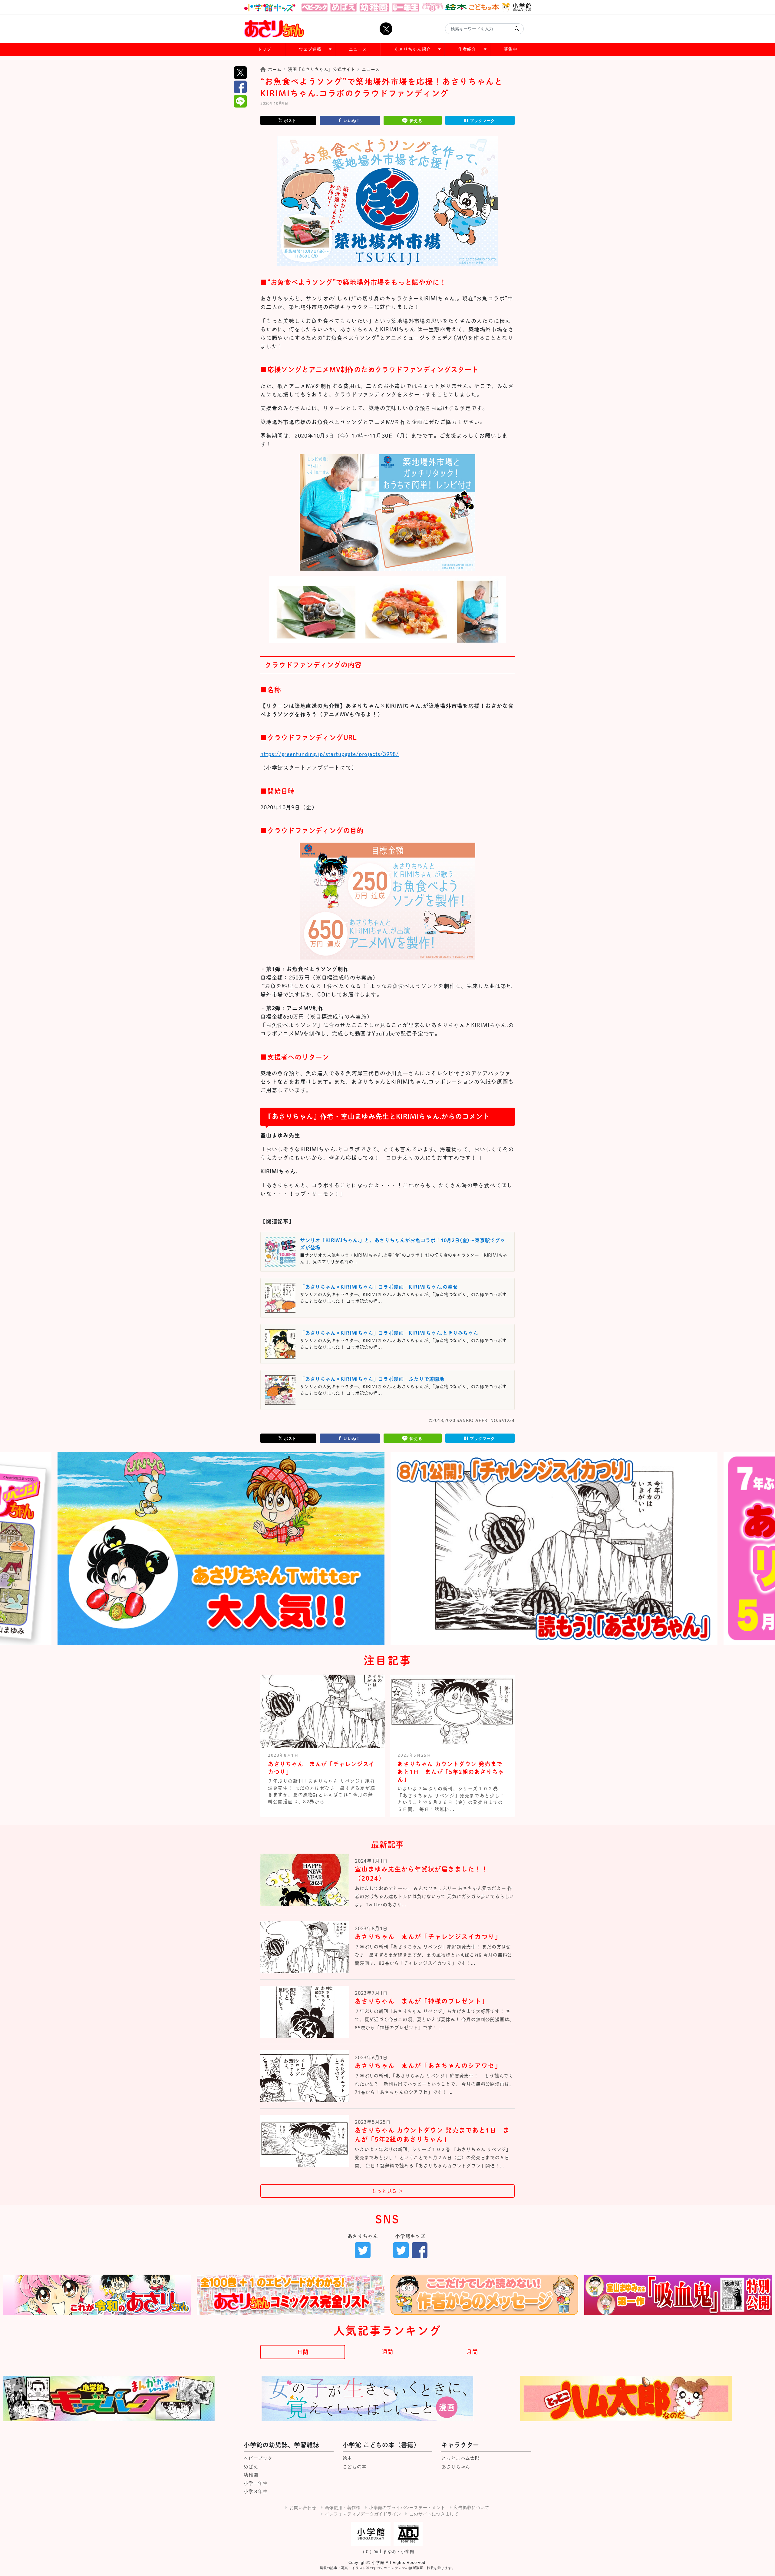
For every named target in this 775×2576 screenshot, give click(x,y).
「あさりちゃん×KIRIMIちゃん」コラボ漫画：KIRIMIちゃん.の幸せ (379, 1287)
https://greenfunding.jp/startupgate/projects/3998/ (330, 754)
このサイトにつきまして (434, 2514)
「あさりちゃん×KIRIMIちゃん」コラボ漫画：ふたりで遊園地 (372, 1379)
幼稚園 (251, 2475)
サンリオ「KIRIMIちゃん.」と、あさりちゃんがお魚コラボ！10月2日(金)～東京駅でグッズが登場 (403, 1244)
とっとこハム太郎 (460, 2458)
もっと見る (387, 2191)
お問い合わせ (303, 2508)
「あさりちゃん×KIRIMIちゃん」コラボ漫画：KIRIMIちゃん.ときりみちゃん (389, 1333)
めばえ (251, 2467)
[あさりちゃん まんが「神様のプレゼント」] (305, 2017)
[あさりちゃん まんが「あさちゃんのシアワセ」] (305, 2081)
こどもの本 (355, 2467)
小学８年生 (256, 2491)
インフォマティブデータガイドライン (363, 2514)
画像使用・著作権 (343, 2508)
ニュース (358, 49)
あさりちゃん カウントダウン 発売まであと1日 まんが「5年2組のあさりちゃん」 (451, 1772)
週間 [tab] (387, 2352)
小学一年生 (256, 2483)
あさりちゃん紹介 (413, 49)
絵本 (348, 2458)
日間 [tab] (303, 2352)
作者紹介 (467, 49)
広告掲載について (471, 2508)
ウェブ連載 (310, 49)
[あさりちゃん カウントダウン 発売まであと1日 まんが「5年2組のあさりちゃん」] (305, 2146)
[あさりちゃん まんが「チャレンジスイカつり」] (305, 1952)
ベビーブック (258, 2458)
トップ (264, 49)
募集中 (511, 49)
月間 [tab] (472, 2352)
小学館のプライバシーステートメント (407, 2508)
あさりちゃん (456, 2467)
